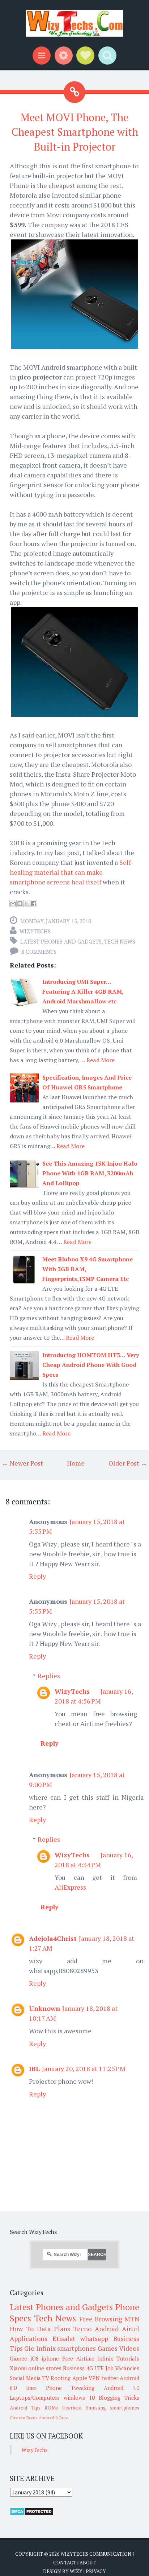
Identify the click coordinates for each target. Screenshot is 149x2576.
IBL (34, 2068)
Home (76, 1463)
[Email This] (13, 904)
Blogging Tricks (119, 2398)
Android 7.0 (122, 2388)
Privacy (96, 2571)
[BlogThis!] (20, 904)
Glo (29, 2348)
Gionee (18, 2358)
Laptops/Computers (35, 2398)
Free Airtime (78, 2358)
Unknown (44, 2008)
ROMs (51, 2408)
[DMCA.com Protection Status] (32, 2514)
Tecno (82, 2329)
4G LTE (95, 2368)
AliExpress (70, 1887)
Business (74, 2368)
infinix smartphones (66, 2348)
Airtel (131, 2329)
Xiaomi (18, 2368)
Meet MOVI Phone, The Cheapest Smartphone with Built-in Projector (75, 132)
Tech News (120, 941)
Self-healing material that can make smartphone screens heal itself (71, 872)
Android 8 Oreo (54, 2418)
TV (46, 2378)
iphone (50, 2358)
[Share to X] (27, 904)
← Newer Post (22, 1463)
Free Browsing (101, 2319)
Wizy (76, 2571)
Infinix (105, 2358)
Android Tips (25, 2408)
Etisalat (64, 2338)
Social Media (25, 2378)
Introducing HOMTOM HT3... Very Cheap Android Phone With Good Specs (91, 1365)
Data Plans (54, 2329)
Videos (129, 2348)
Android (107, 2329)
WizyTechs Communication (96, 2554)
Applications (29, 2338)
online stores (45, 2368)
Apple (80, 2378)
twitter (110, 2378)
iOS (35, 2358)
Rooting (61, 2378)
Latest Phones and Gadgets (61, 941)
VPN (94, 2378)
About (88, 2563)
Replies (49, 1676)
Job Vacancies (122, 2368)
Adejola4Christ (53, 1938)
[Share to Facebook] (34, 904)
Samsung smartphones (113, 2408)
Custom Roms (24, 2418)
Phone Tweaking (70, 2388)
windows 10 (79, 2398)
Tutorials (128, 2358)
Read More (101, 1060)
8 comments (39, 952)
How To (22, 2329)
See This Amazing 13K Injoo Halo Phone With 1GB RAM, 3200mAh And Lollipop (90, 1173)
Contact (65, 2563)
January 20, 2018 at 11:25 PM (84, 2068)
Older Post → (128, 1463)
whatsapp (94, 2338)
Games (108, 2348)
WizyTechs (35, 931)
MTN (132, 2319)
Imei (31, 2388)
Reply (37, 1576)
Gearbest (72, 2408)
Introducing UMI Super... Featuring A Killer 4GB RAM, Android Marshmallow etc (83, 991)
